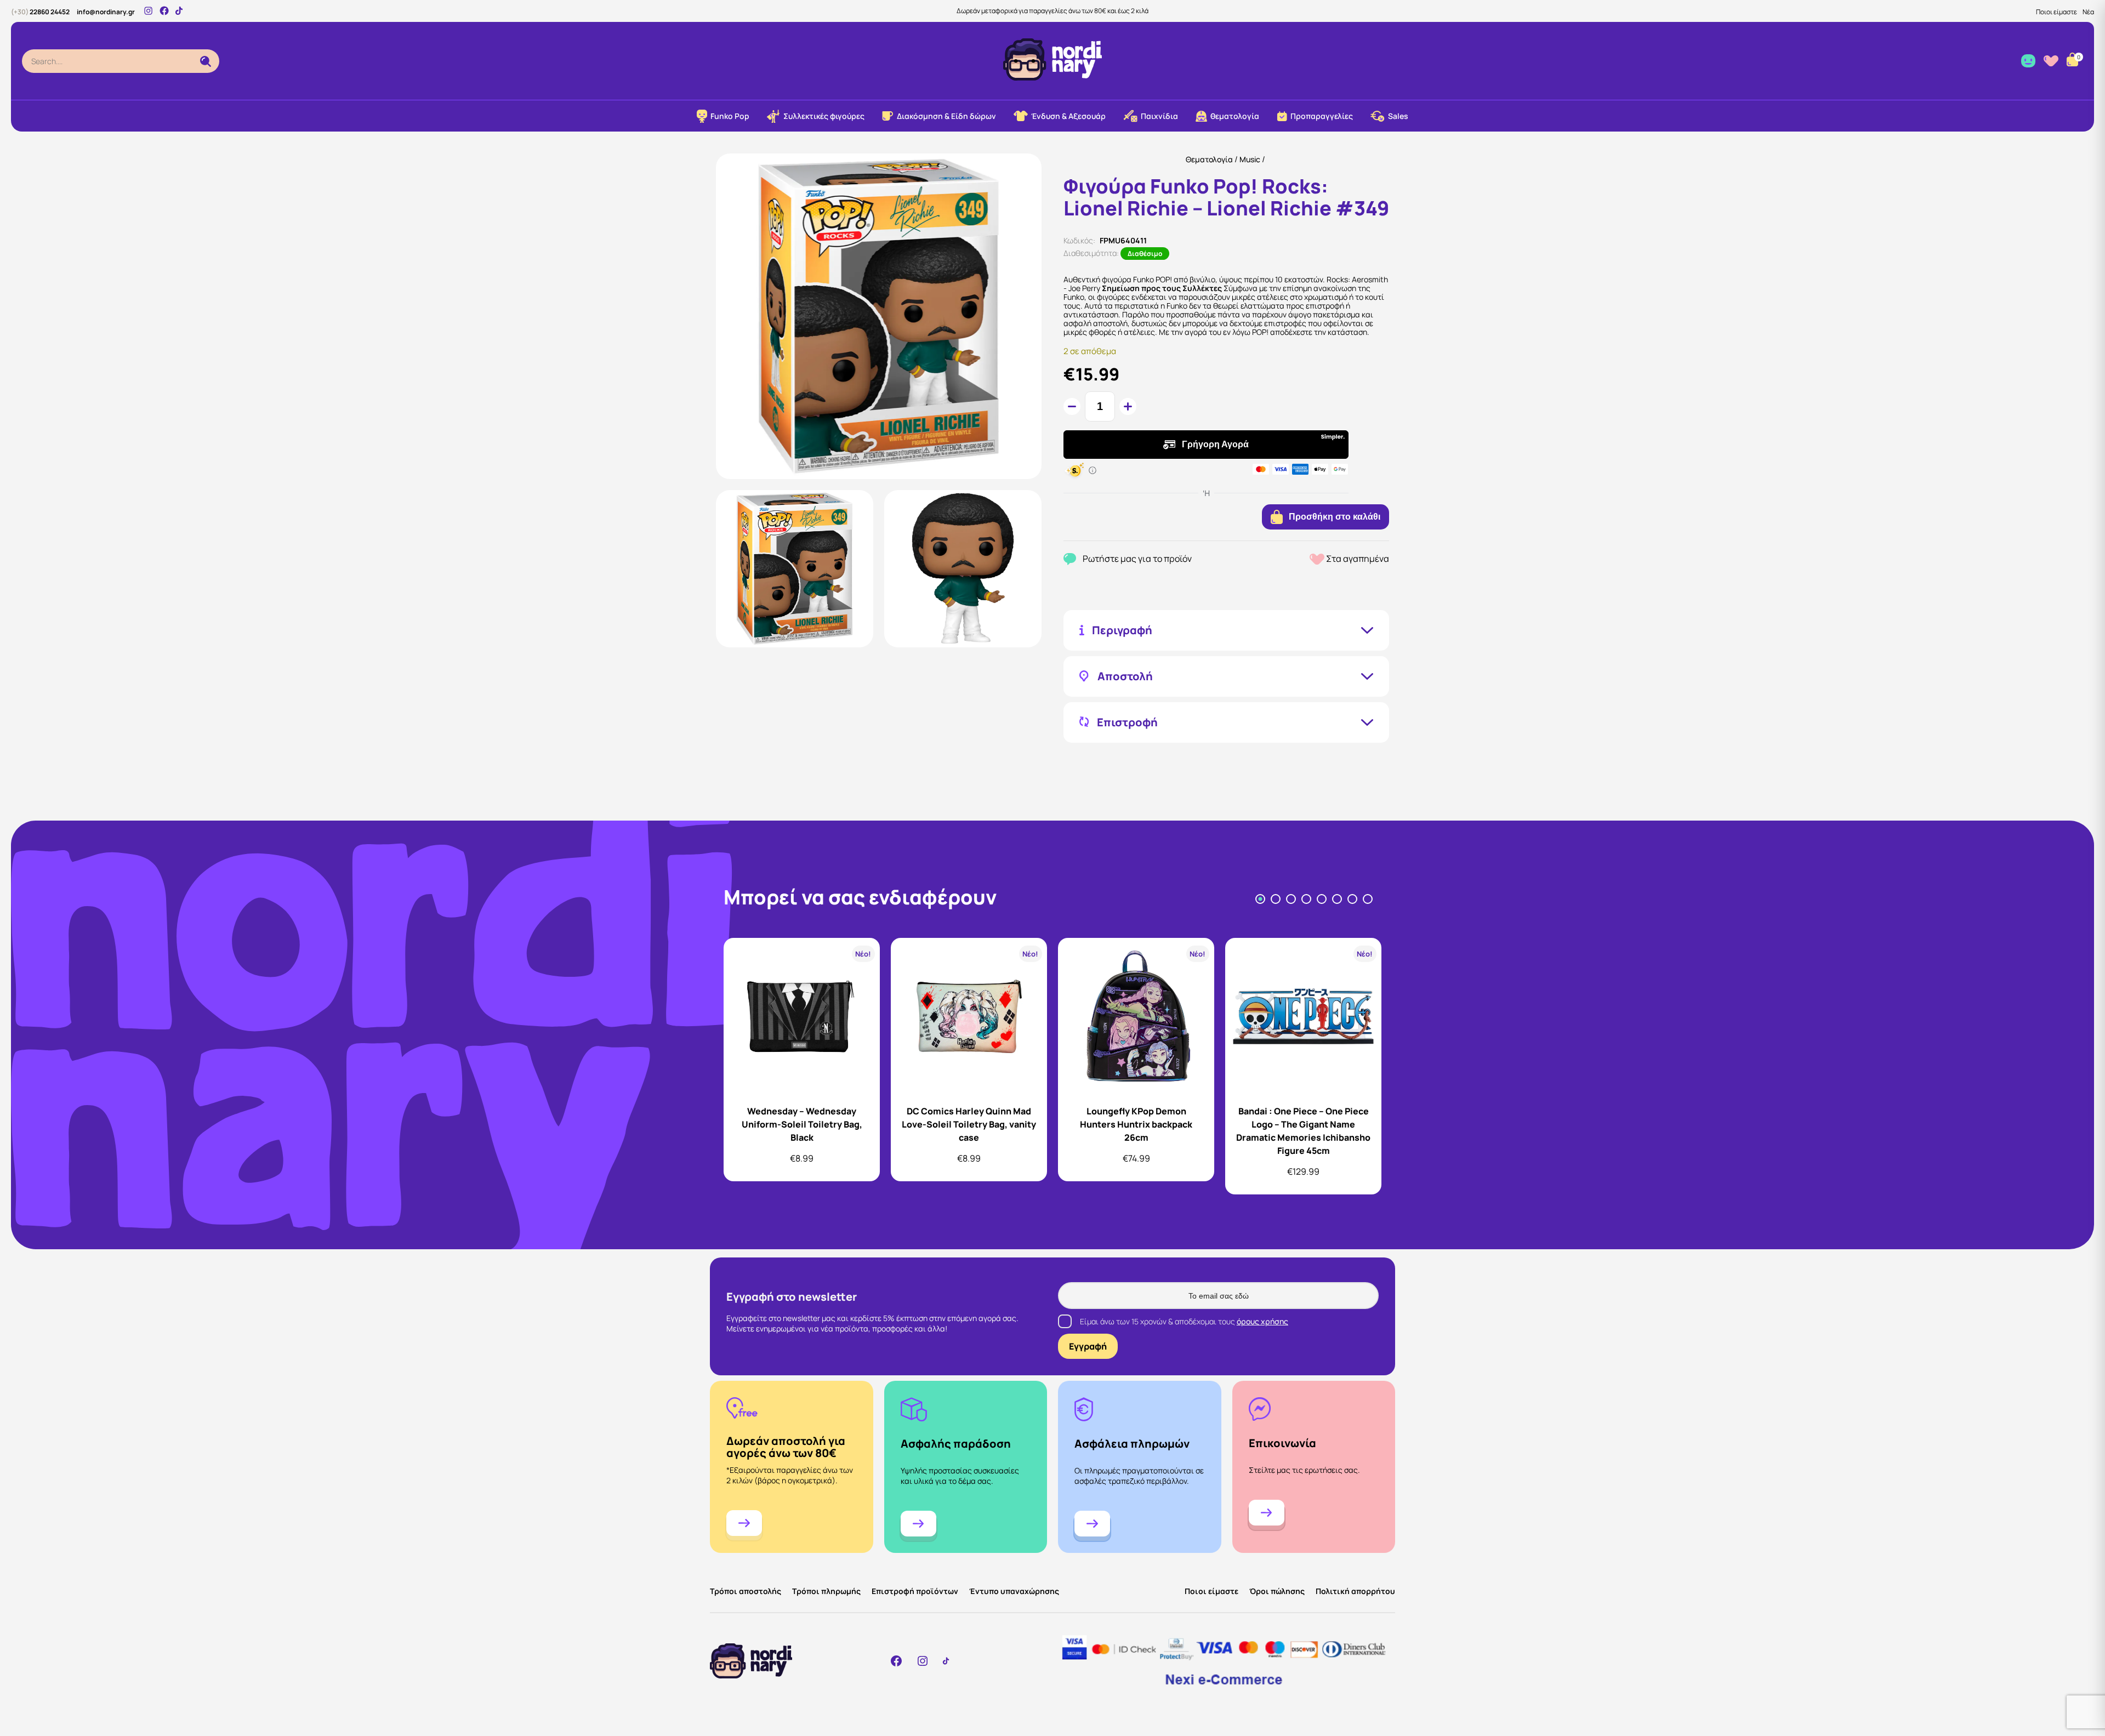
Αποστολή (1125, 676)
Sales (1398, 116)
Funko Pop (730, 116)
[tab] (1260, 899)
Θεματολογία (1209, 159)
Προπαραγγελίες (1322, 116)
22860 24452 (40, 12)
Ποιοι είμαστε (2056, 12)
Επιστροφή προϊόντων (915, 1591)
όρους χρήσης (1262, 1321)
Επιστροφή (1127, 722)
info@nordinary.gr (106, 12)
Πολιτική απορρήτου (1355, 1591)
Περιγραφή (1122, 630)
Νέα (2088, 12)
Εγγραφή (1088, 1346)
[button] (795, 569)
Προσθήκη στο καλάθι (1335, 517)
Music (1250, 159)
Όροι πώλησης (1277, 1591)
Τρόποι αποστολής (746, 1591)
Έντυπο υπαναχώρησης (1014, 1591)
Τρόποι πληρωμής (826, 1591)
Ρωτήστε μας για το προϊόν (1137, 559)
